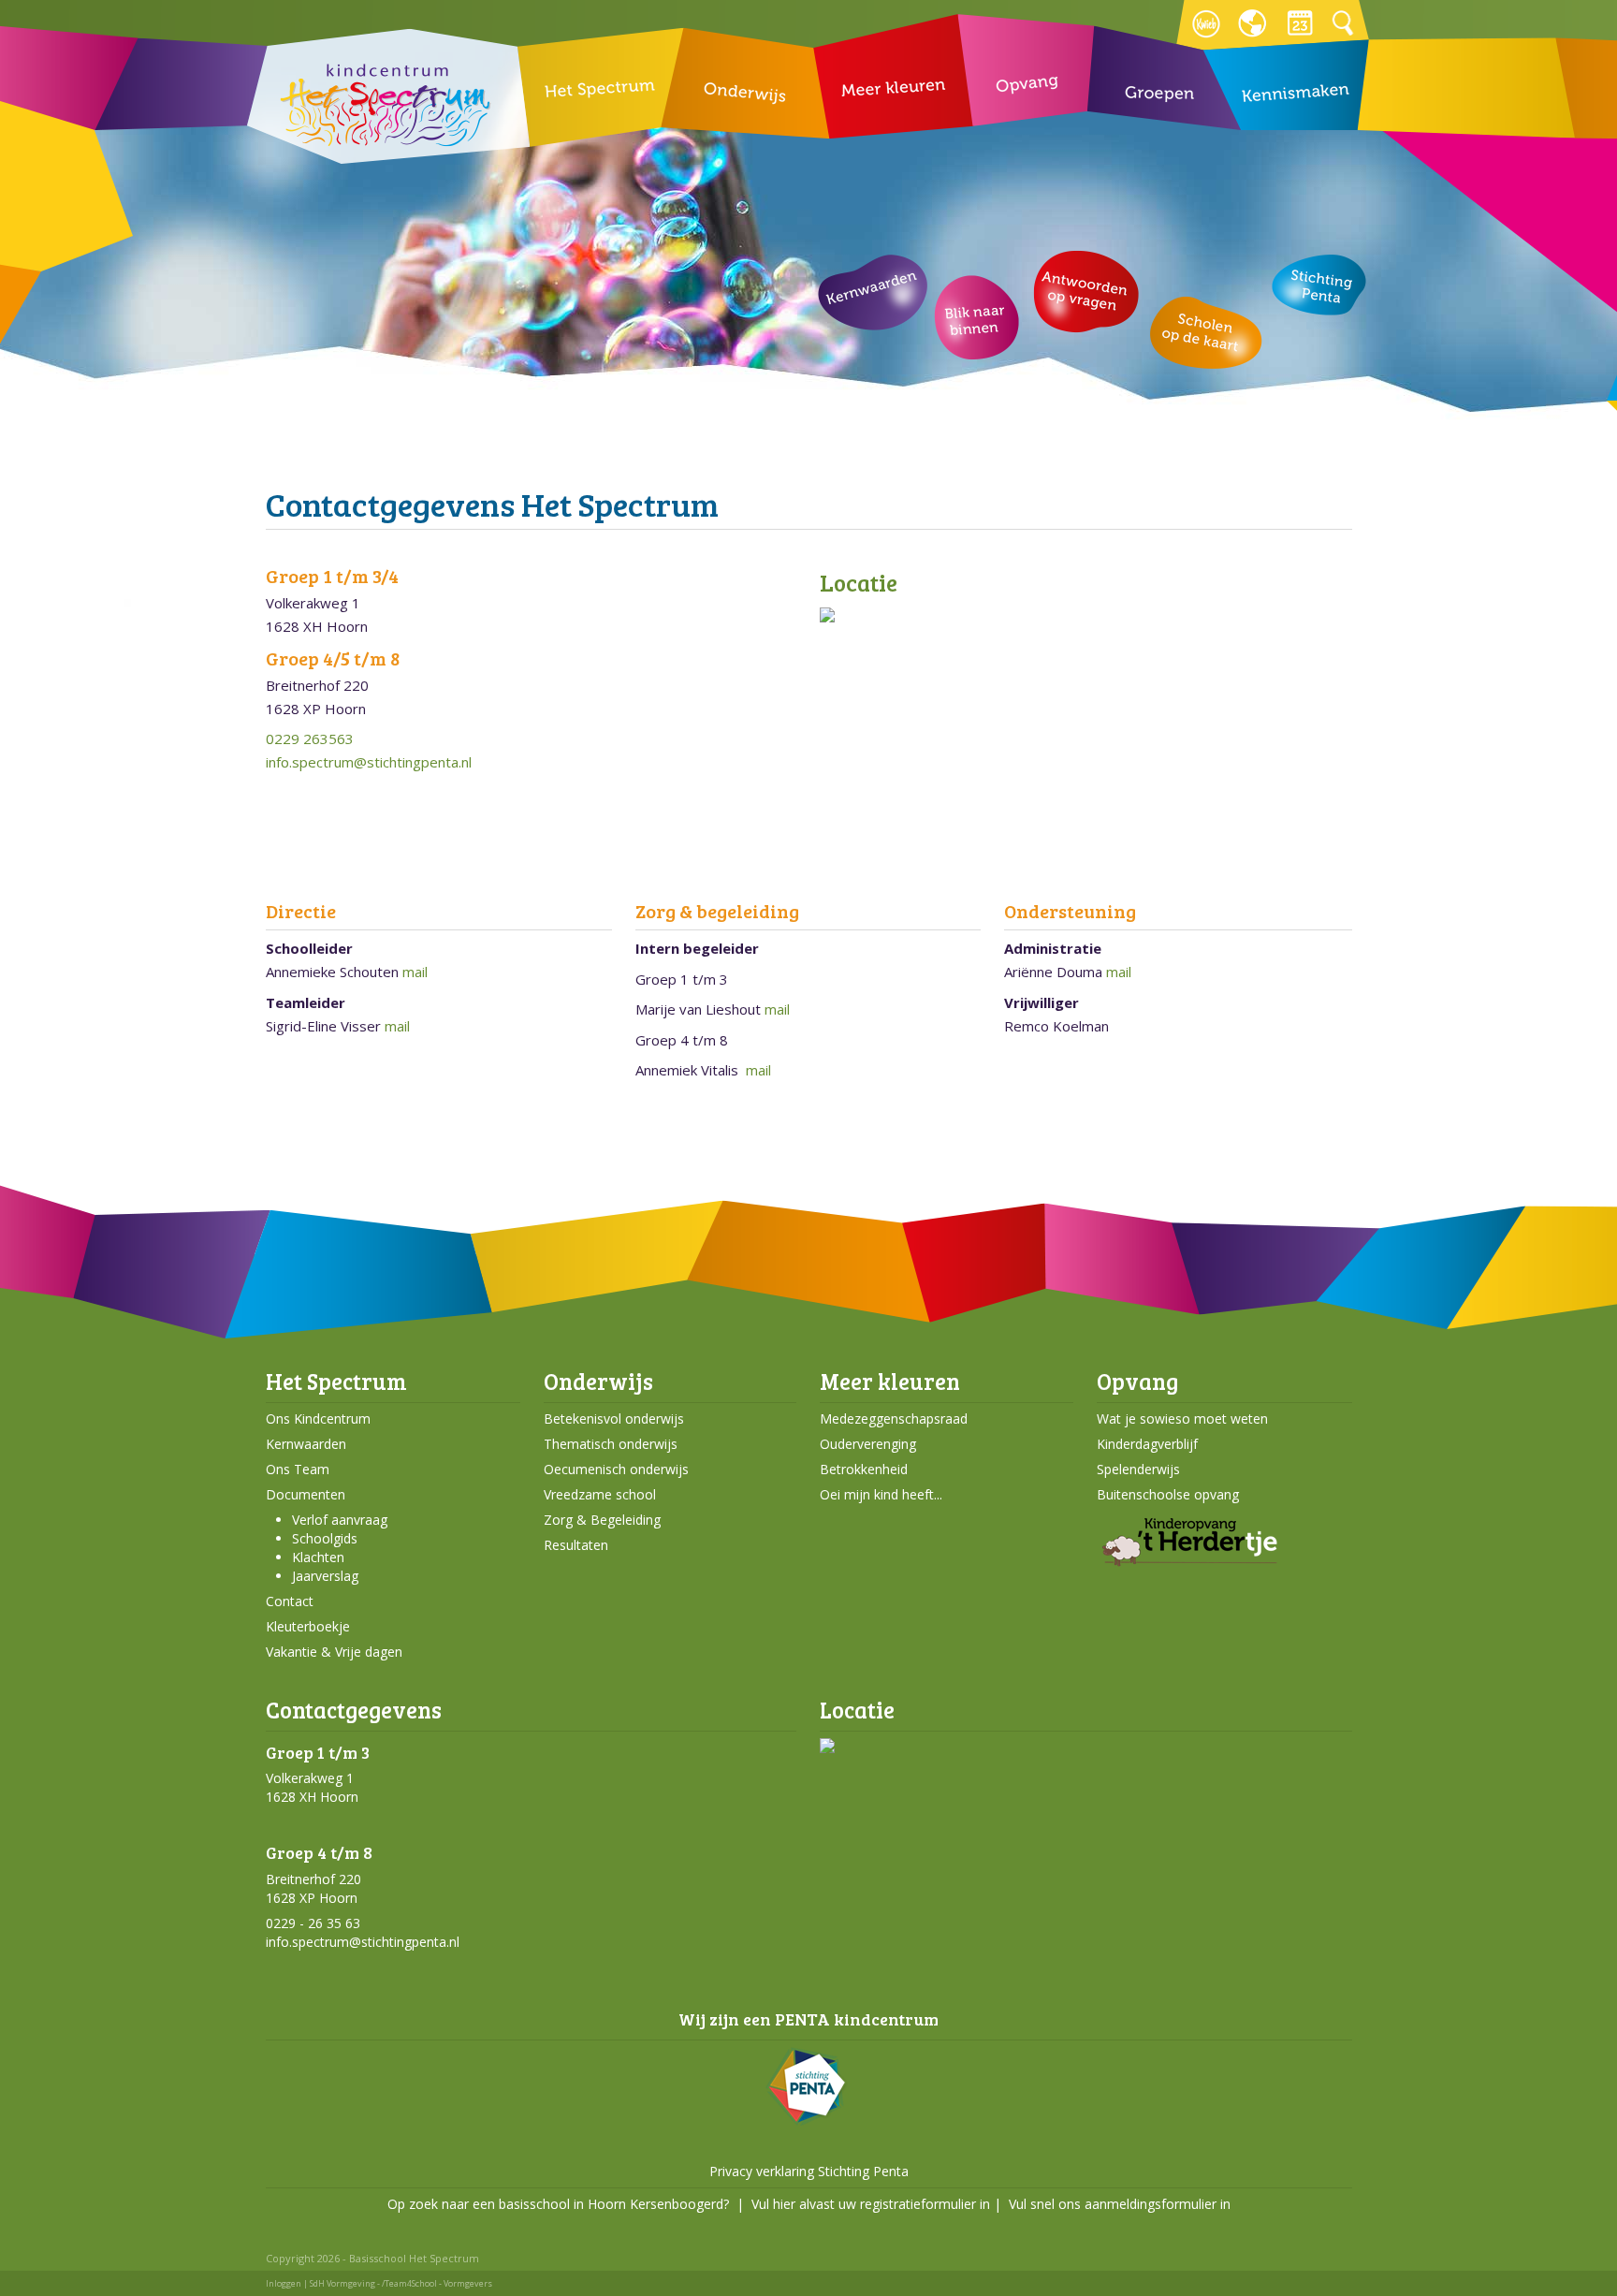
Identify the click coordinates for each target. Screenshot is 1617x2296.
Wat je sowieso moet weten (1182, 1419)
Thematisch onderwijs (611, 1444)
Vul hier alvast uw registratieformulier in (871, 2204)
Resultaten (576, 1545)
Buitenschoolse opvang (1168, 1494)
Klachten (318, 1557)
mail (415, 972)
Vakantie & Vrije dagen (334, 1652)
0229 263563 (310, 739)
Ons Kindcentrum (318, 1419)
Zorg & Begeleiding (602, 1520)
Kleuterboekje (308, 1626)
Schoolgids (325, 1538)
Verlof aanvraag (340, 1520)
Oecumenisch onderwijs (616, 1469)
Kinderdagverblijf (1147, 1444)
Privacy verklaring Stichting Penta (809, 2171)
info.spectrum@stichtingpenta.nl (369, 762)
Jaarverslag (325, 1576)
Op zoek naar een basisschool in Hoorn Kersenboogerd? (558, 2204)
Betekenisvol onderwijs (614, 1419)
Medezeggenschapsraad (894, 1419)
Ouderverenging (868, 1444)
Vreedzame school (600, 1494)
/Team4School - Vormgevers (437, 2283)
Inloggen (284, 2283)
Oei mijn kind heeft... (881, 1494)
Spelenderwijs (1138, 1469)
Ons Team (298, 1469)
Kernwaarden (306, 1444)
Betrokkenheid (864, 1469)
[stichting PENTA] (808, 2121)
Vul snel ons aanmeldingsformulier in (1120, 2204)
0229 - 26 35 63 (313, 1923)
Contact (290, 1601)
